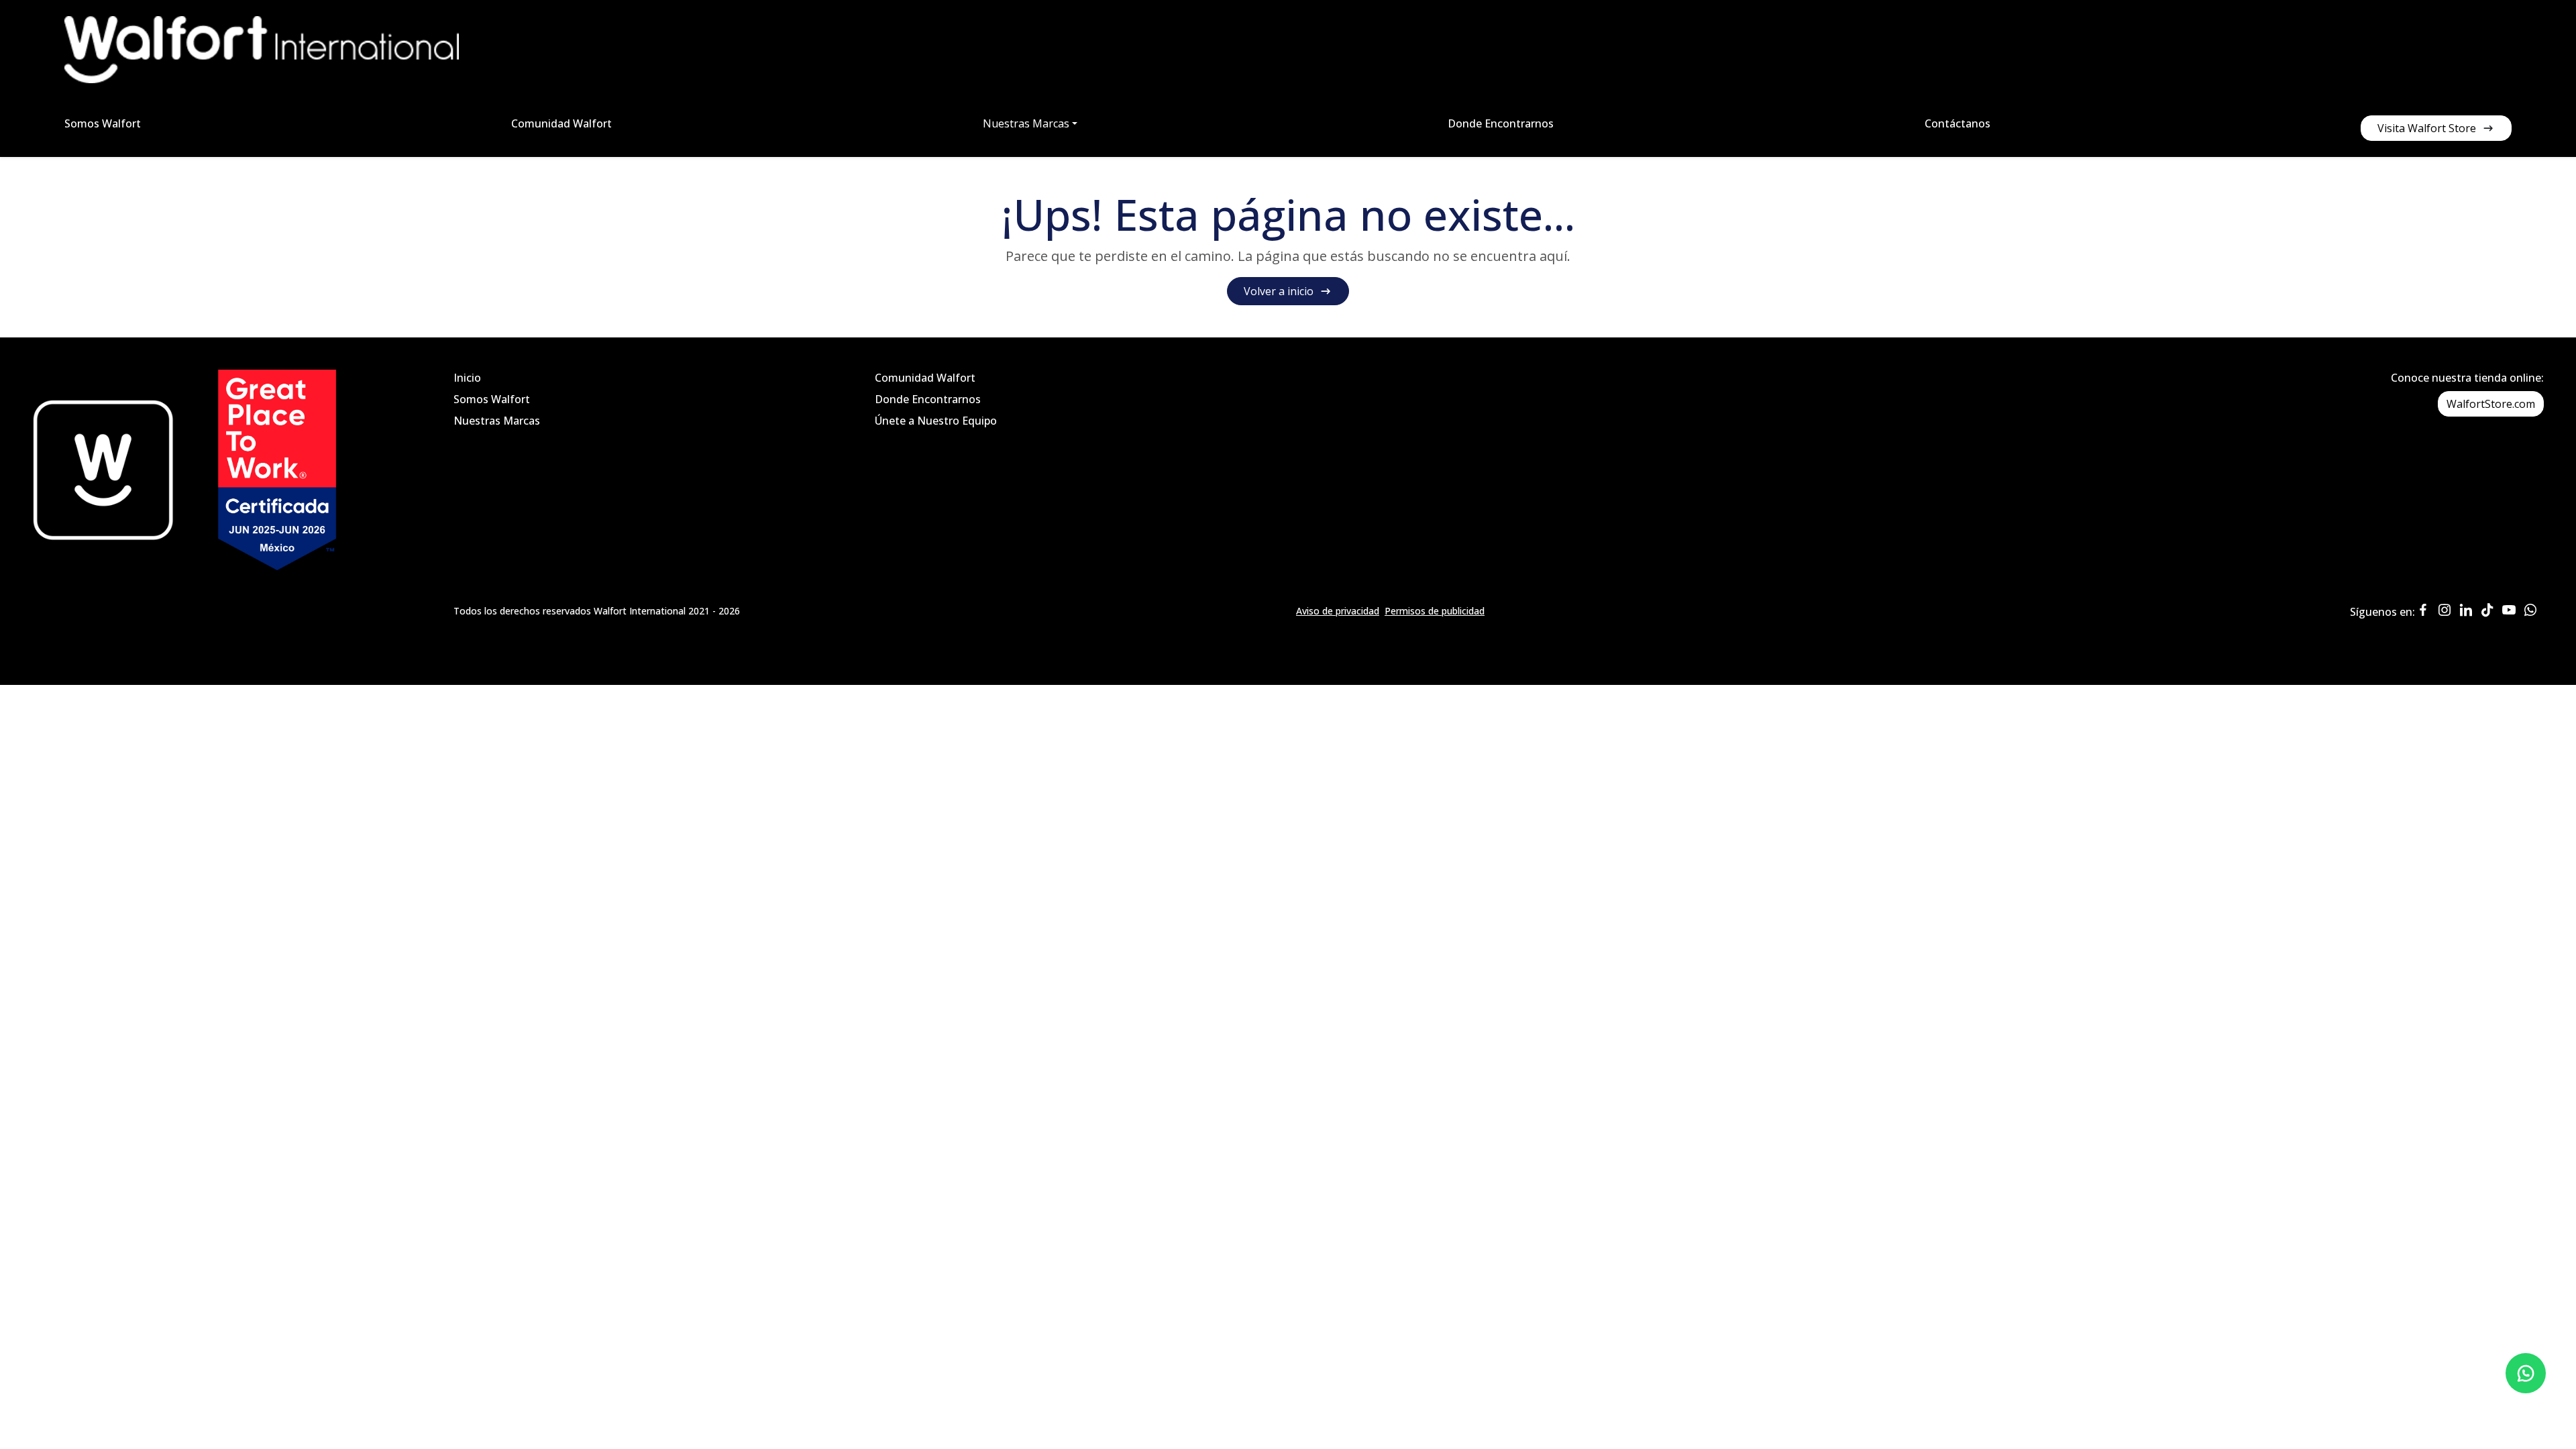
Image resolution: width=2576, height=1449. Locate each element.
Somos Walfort (103, 123)
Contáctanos (1957, 123)
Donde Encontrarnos (1501, 123)
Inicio (467, 378)
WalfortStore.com (2491, 404)
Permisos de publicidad (1435, 611)
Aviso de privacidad (1338, 611)
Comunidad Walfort (561, 123)
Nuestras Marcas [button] (1026, 123)
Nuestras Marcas (497, 421)
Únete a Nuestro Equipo (936, 421)
